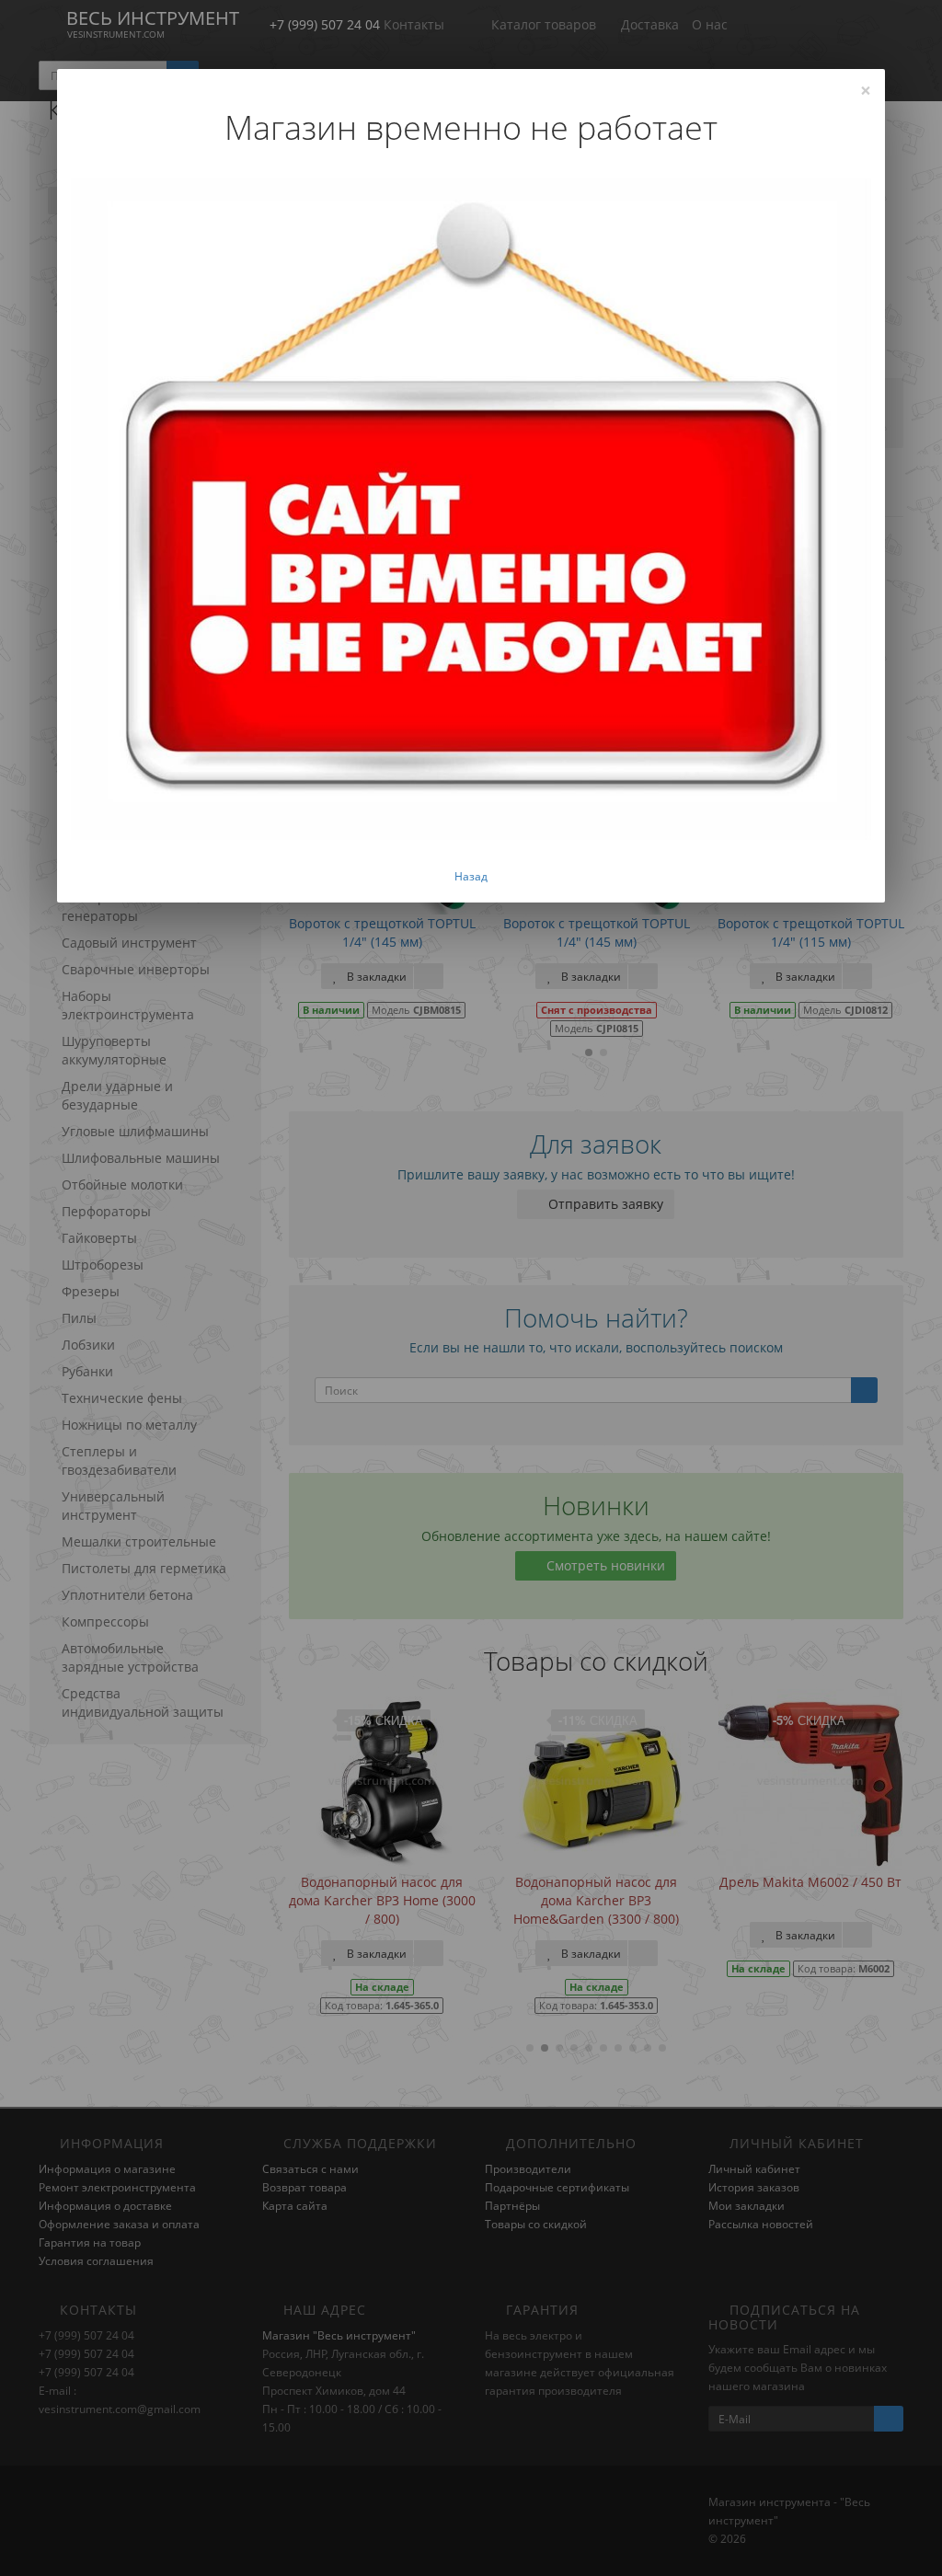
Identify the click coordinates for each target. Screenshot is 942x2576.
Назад (471, 876)
